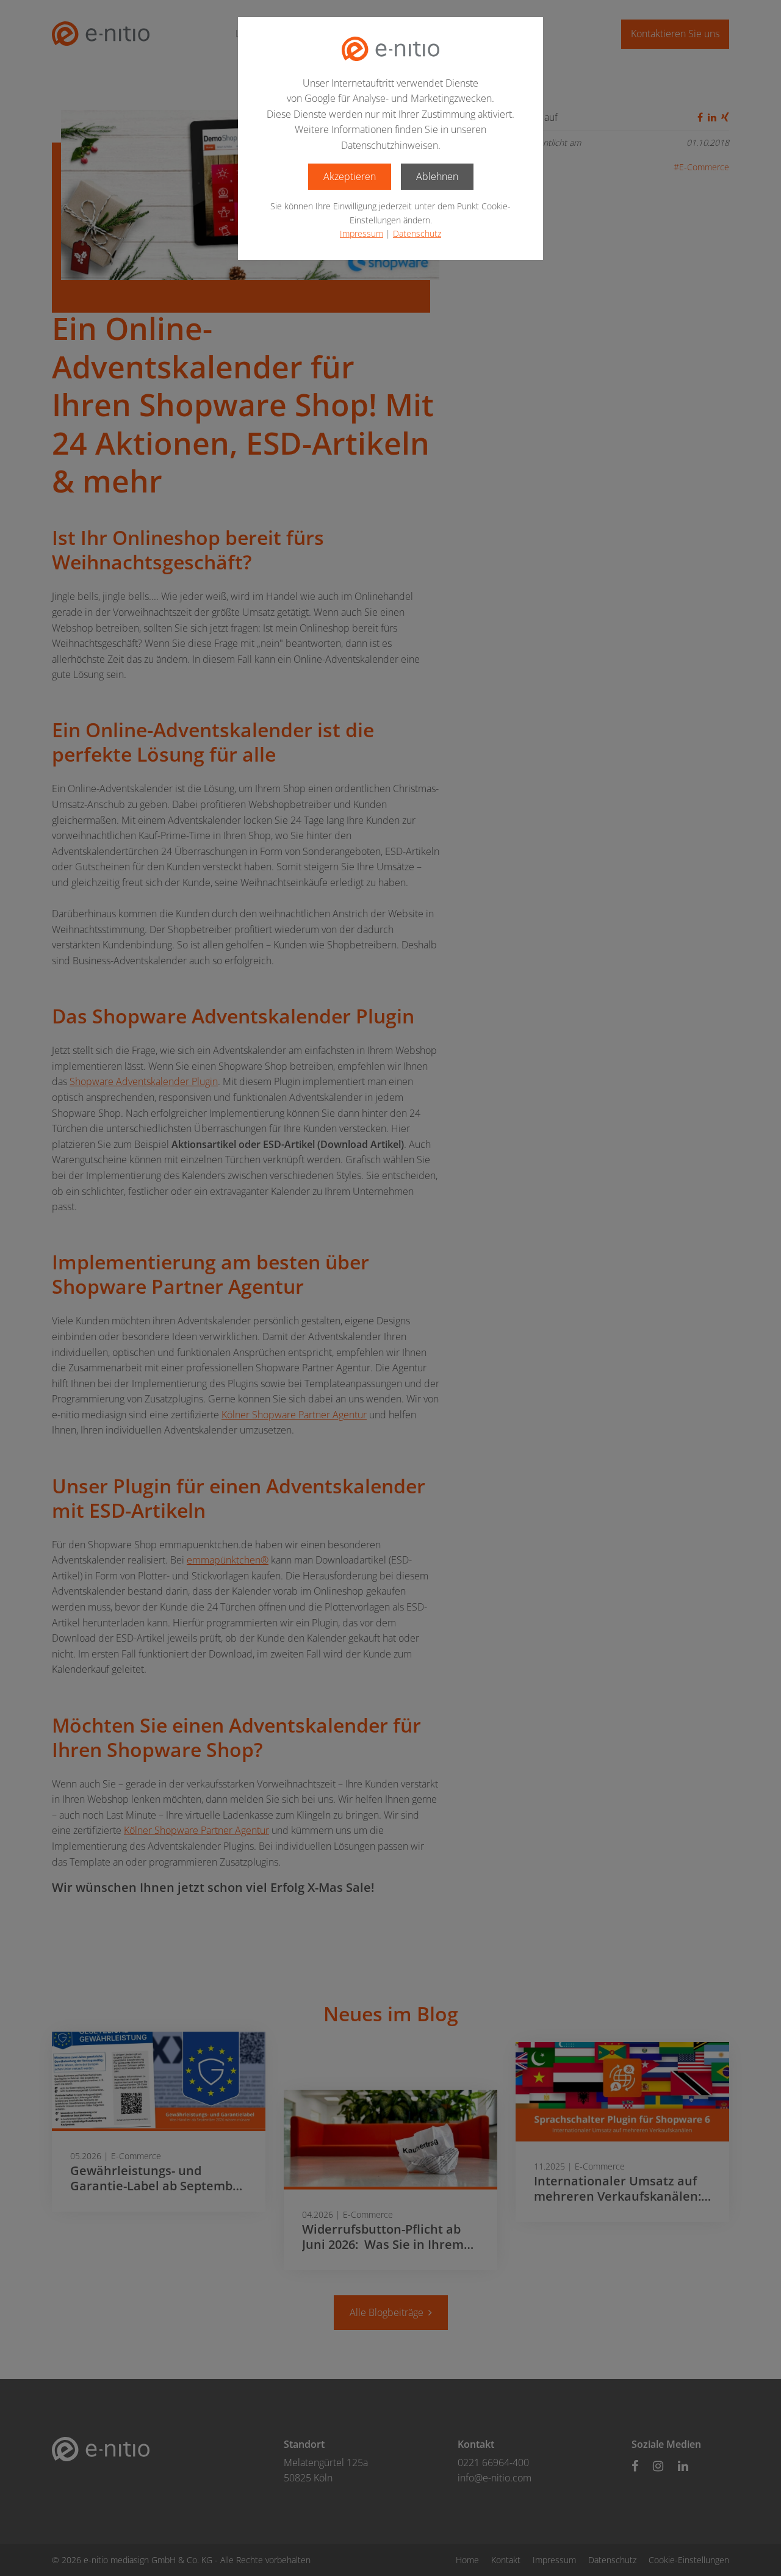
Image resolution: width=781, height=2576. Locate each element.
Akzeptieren (350, 176)
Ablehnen (437, 176)
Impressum (362, 233)
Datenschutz (417, 233)
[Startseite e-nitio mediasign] (390, 49)
